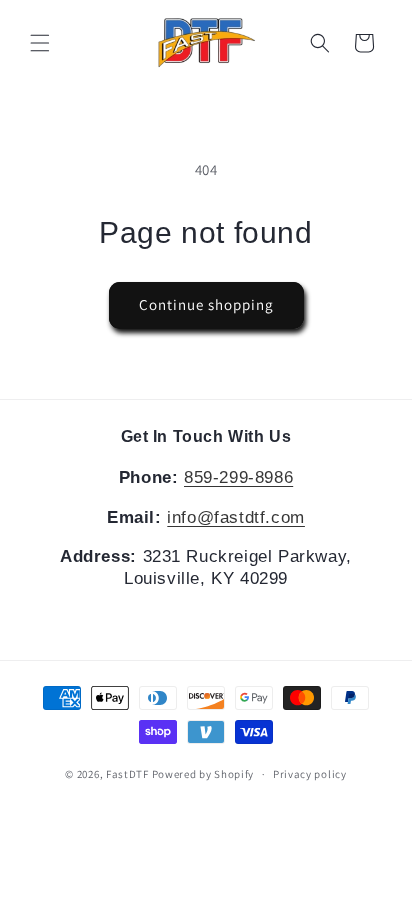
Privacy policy (310, 774)
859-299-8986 (238, 477)
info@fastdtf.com (236, 517)
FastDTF (127, 774)
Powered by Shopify (203, 774)
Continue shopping (206, 304)
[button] (40, 43)
